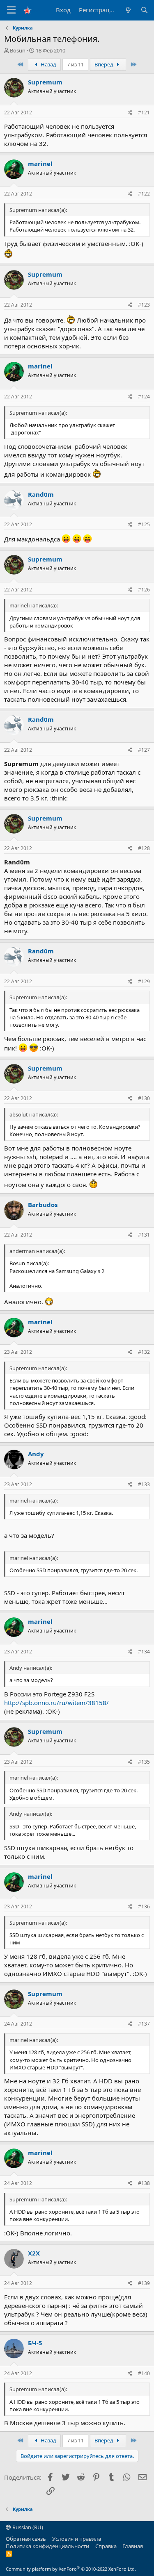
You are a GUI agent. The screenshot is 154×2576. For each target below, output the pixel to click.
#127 (144, 750)
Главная (133, 2546)
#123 (144, 305)
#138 (144, 2183)
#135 (144, 1762)
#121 (144, 113)
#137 (144, 2024)
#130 (144, 1098)
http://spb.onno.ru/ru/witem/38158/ (56, 1703)
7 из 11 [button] (75, 64)
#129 (144, 981)
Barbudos (43, 1205)
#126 (144, 590)
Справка (106, 2546)
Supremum (45, 82)
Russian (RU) (27, 2527)
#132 (144, 1352)
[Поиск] (144, 10)
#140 (144, 2373)
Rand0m (41, 494)
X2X (34, 2253)
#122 (144, 194)
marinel (40, 164)
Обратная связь (26, 2539)
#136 (144, 1906)
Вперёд (105, 64)
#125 (144, 524)
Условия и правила (77, 2539)
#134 (144, 1652)
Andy (36, 1454)
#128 (144, 848)
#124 (144, 397)
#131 (144, 1235)
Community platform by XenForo (71, 2569)
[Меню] (11, 10)
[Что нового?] (128, 10)
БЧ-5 (35, 2343)
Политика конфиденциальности (47, 2546)
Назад (48, 64)
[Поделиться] (130, 113)
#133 (144, 1484)
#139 (144, 2283)
